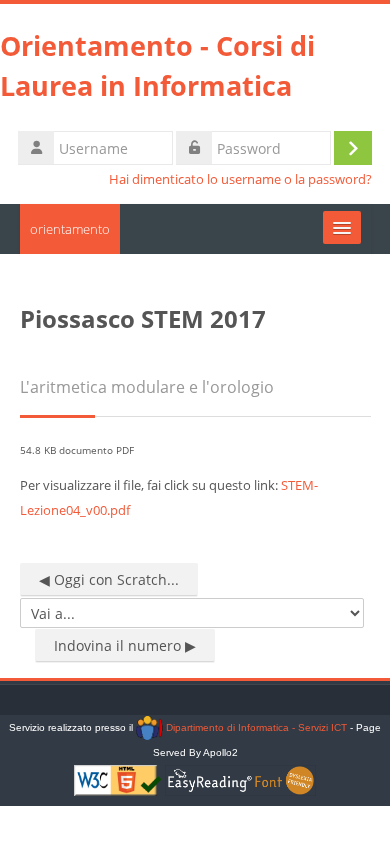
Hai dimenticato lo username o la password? (240, 179)
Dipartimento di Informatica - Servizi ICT (254, 727)
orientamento (70, 229)
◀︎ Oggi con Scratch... (109, 579)
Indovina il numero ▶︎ (125, 645)
